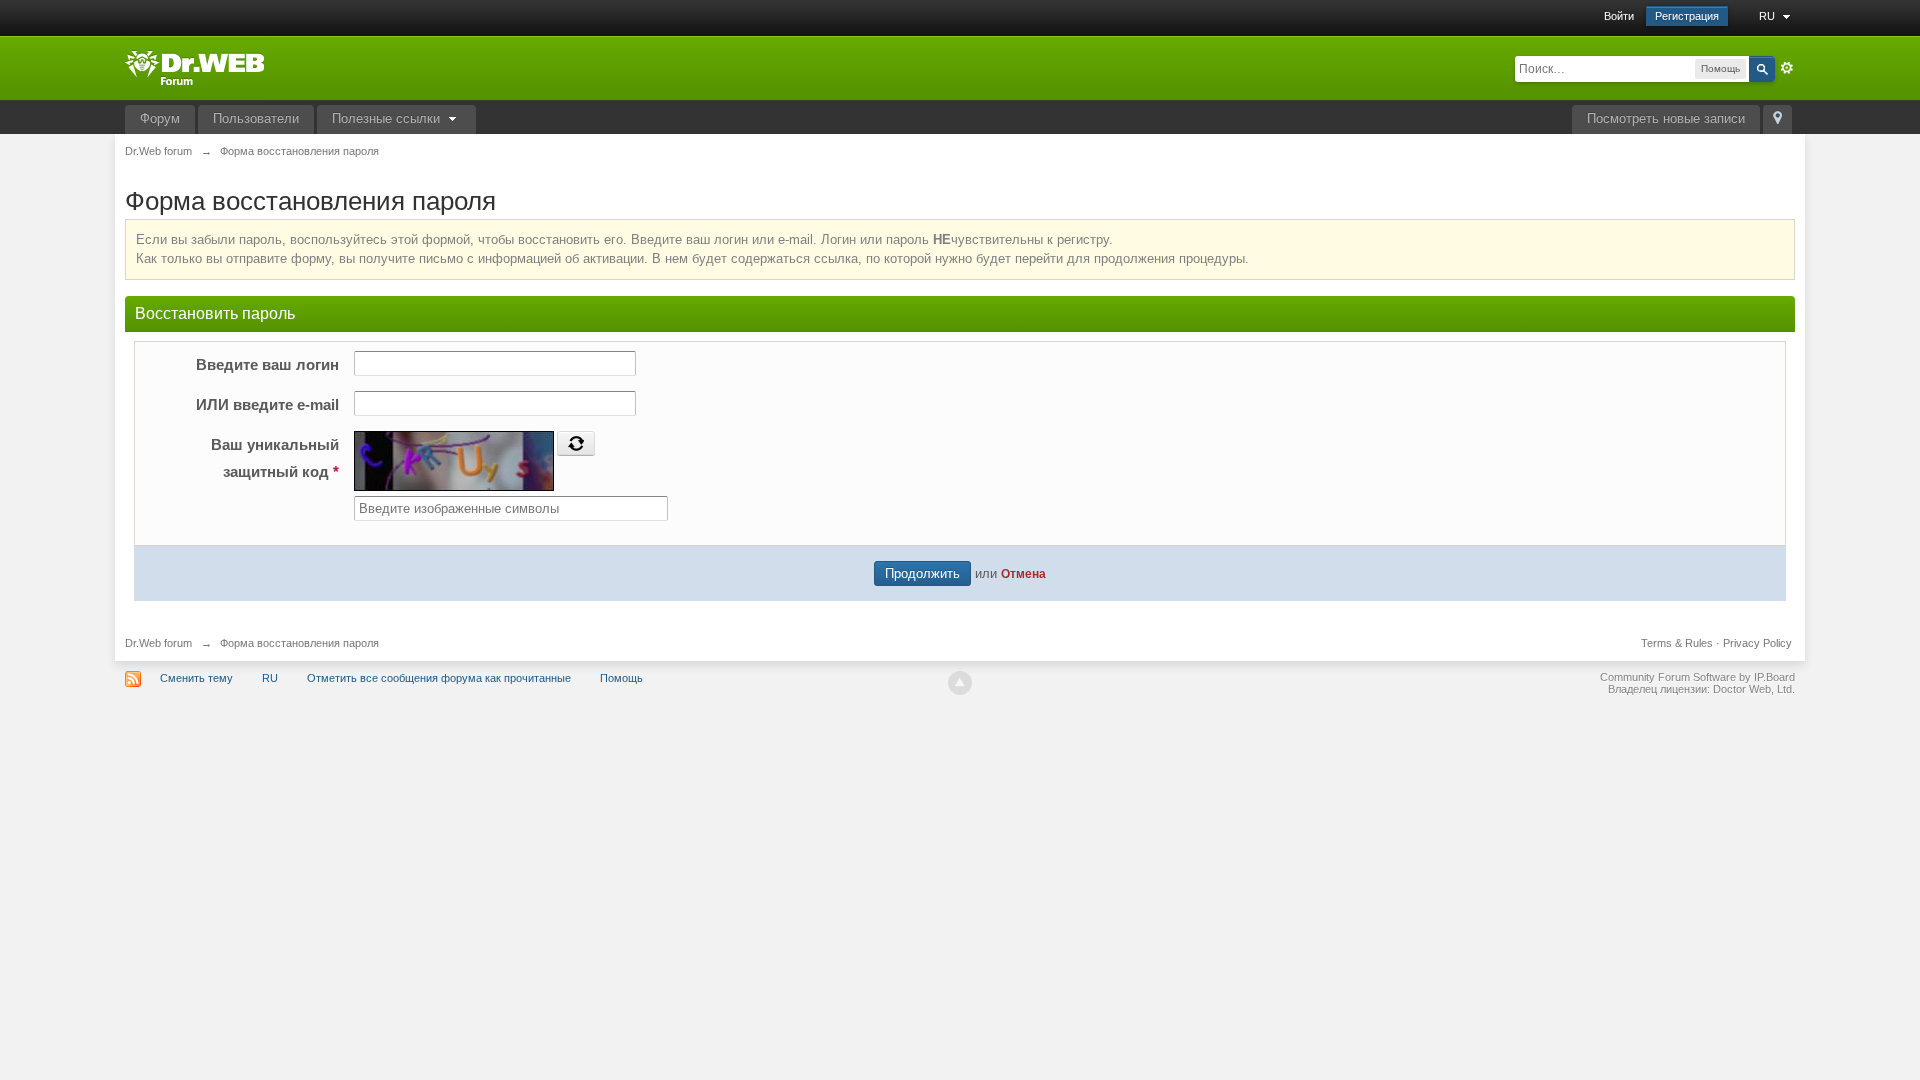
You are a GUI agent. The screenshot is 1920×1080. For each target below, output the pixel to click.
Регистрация (1687, 16)
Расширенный (1787, 68)
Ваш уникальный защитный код (275, 458)
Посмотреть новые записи (1666, 118)
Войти (1619, 16)
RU (1768, 16)
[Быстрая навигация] (1777, 119)
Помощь (621, 678)
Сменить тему (196, 678)
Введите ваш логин (267, 364)
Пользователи (256, 118)
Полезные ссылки (388, 118)
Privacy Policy (1757, 643)
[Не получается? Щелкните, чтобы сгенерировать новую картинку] (576, 443)
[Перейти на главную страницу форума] (194, 66)
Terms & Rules (1677, 643)
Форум (160, 118)
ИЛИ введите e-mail (267, 404)
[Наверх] (960, 683)
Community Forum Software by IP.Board (1697, 677)
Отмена (1023, 573)
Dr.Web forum (158, 643)
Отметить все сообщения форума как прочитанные (439, 678)
